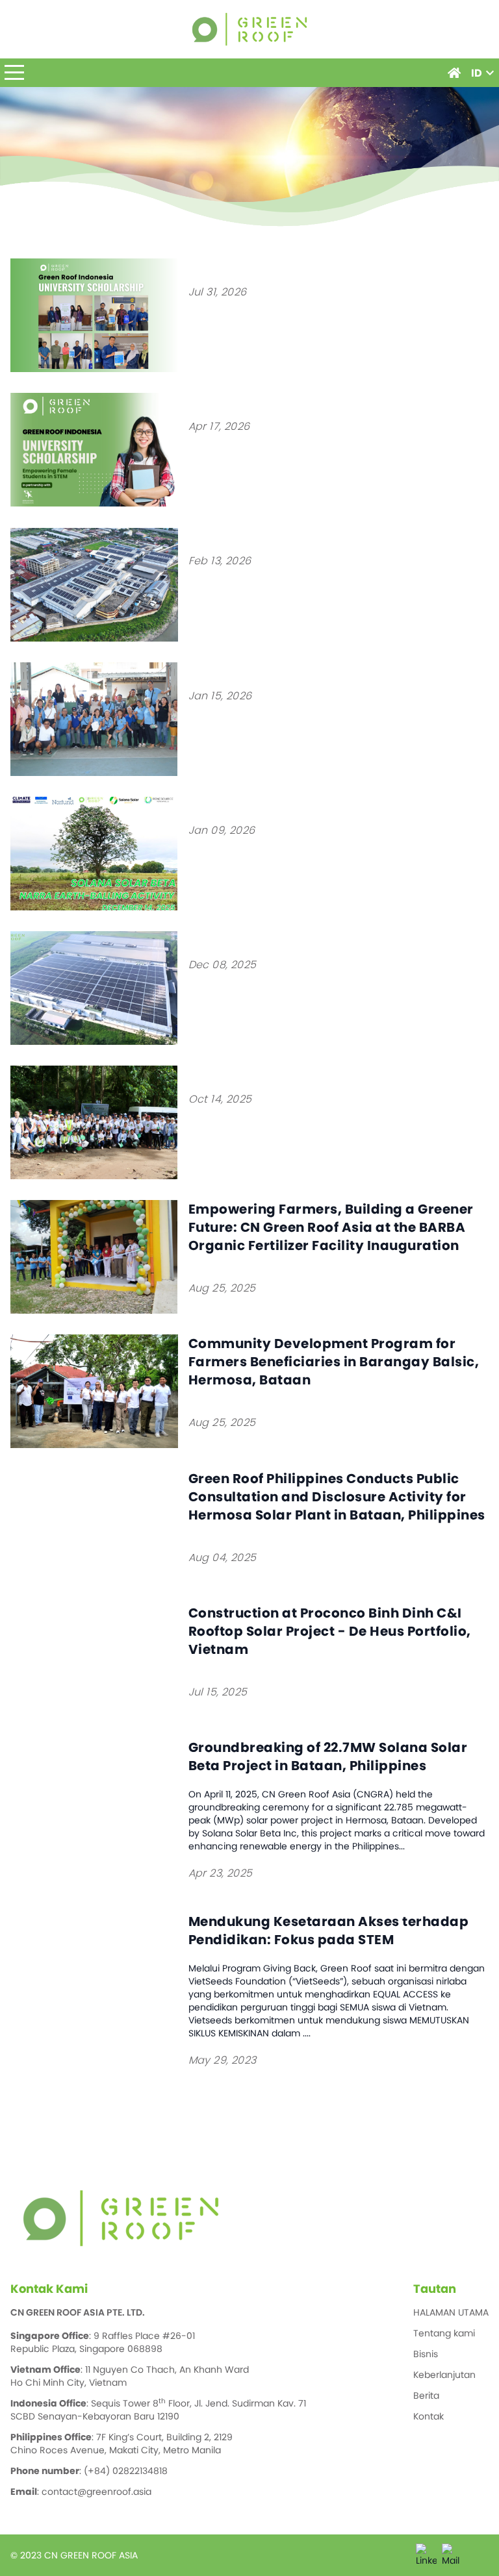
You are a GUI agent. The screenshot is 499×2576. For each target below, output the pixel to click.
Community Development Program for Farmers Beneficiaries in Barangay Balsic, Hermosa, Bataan (334, 1362)
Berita (426, 2395)
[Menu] (14, 73)
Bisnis (426, 2354)
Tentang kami (444, 2333)
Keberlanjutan (444, 2375)
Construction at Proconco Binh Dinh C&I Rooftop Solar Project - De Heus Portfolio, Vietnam (330, 1631)
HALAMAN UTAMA (451, 2312)
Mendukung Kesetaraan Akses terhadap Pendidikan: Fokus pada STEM (329, 1931)
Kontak (429, 2416)
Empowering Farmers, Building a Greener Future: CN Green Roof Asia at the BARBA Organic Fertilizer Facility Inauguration (331, 1227)
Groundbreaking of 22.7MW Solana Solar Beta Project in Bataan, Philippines (328, 1757)
